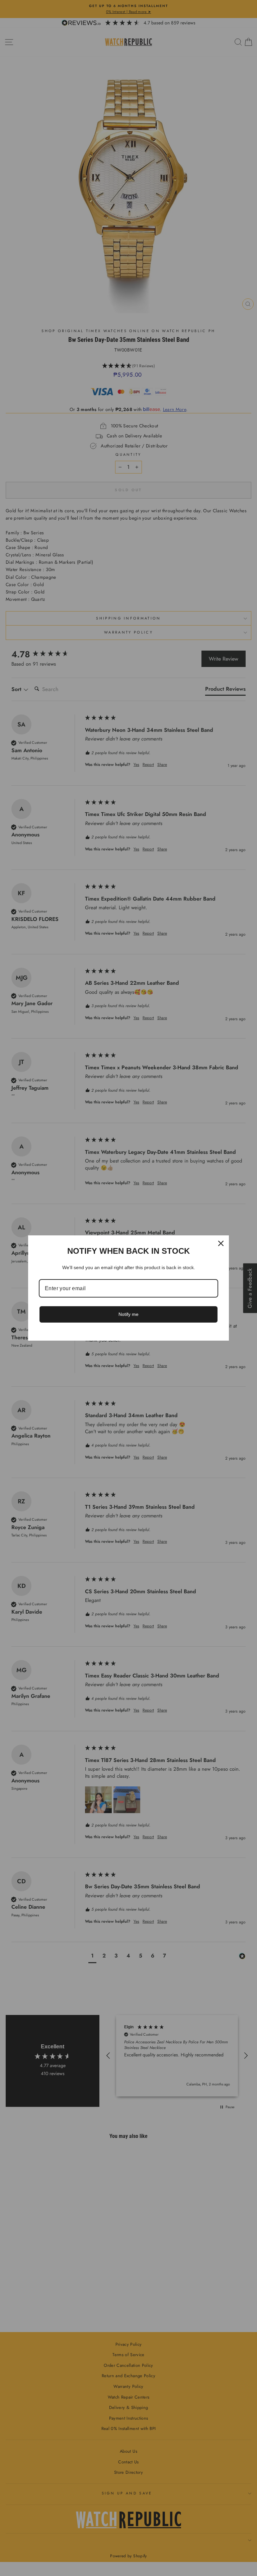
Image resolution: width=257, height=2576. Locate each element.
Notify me (128, 1314)
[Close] (221, 1243)
